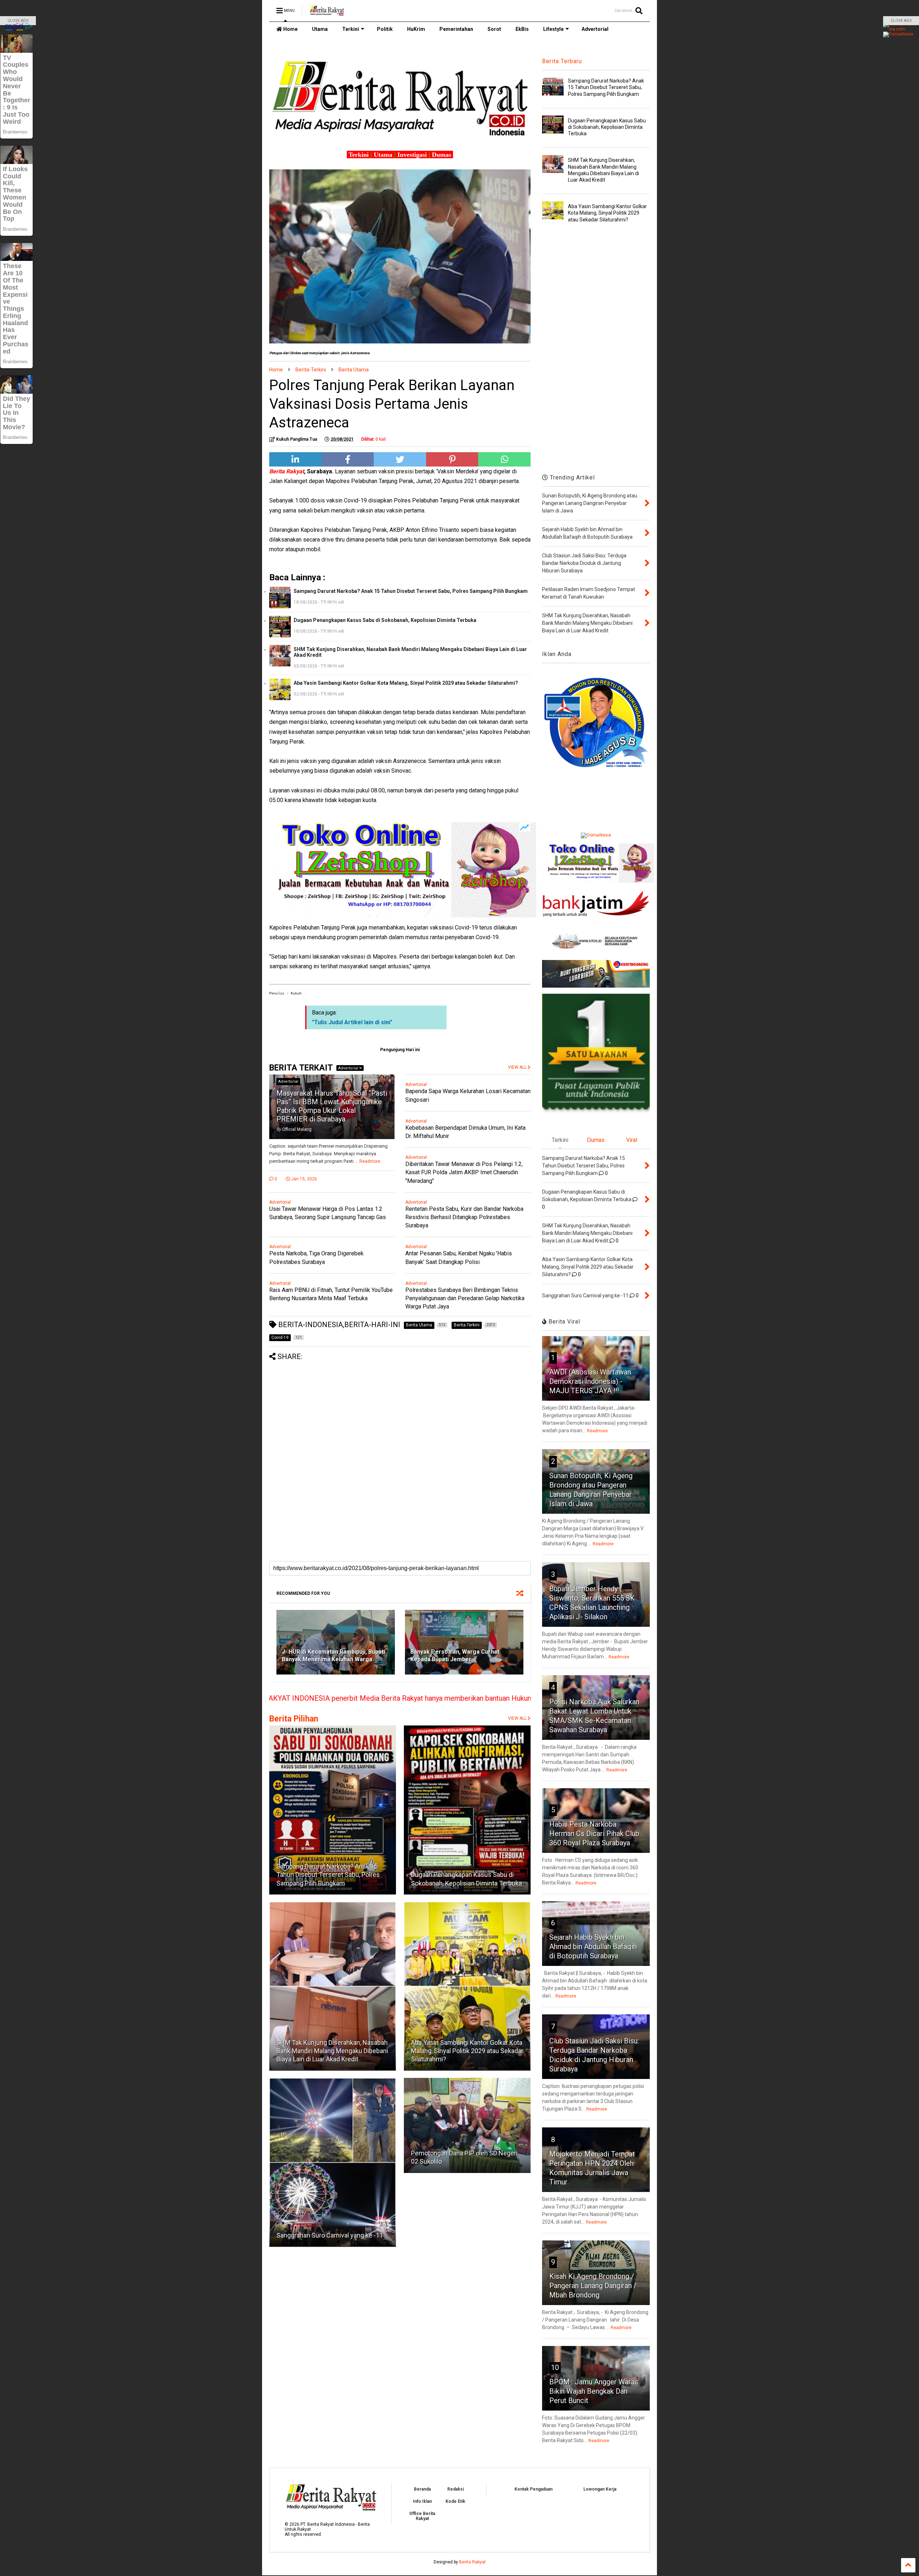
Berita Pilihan (294, 1719)
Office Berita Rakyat (422, 2516)
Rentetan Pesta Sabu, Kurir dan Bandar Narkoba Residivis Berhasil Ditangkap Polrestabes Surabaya (464, 1217)
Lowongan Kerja (600, 2489)
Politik (385, 29)
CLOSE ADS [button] (18, 21)
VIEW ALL (518, 1718)
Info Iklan (422, 2501)
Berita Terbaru (562, 61)
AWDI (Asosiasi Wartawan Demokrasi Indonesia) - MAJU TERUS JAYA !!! (590, 1381)
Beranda (422, 2489)
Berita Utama (354, 370)
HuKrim (416, 29)
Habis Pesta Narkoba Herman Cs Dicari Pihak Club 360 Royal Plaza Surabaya (594, 1833)
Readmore (370, 1161)
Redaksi (456, 2489)
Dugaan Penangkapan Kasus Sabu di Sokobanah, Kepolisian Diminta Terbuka (385, 620)
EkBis (522, 29)
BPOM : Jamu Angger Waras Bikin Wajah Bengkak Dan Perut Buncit (594, 2391)
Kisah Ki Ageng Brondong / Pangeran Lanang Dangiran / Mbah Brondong (593, 2286)
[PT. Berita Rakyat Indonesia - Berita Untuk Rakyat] (327, 13)
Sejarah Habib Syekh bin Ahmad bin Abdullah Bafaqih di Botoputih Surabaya (593, 1947)
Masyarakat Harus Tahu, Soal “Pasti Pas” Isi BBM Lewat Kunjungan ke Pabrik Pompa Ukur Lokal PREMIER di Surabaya (332, 1106)
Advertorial (595, 29)
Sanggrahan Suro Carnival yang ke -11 (330, 2235)
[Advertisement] (400, 1411)
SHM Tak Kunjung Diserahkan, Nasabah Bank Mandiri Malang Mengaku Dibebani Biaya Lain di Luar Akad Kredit (410, 652)
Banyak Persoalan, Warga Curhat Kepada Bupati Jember (455, 1655)
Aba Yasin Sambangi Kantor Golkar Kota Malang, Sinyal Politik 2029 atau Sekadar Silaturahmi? (406, 683)
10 (555, 2367)
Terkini (351, 29)
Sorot (494, 29)
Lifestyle (553, 29)
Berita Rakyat (472, 2562)
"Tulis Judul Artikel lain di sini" (352, 1022)
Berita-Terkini (311, 370)
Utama (320, 29)
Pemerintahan (456, 29)
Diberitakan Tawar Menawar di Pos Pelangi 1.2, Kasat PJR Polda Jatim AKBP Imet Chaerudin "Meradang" (464, 1172)
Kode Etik (455, 2501)
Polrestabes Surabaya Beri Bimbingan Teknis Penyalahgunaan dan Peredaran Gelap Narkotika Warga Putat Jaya (465, 1298)
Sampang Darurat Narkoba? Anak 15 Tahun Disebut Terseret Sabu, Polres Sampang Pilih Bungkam (411, 591)
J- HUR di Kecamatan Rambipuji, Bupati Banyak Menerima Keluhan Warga (333, 1655)
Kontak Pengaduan (533, 2489)
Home (290, 29)
